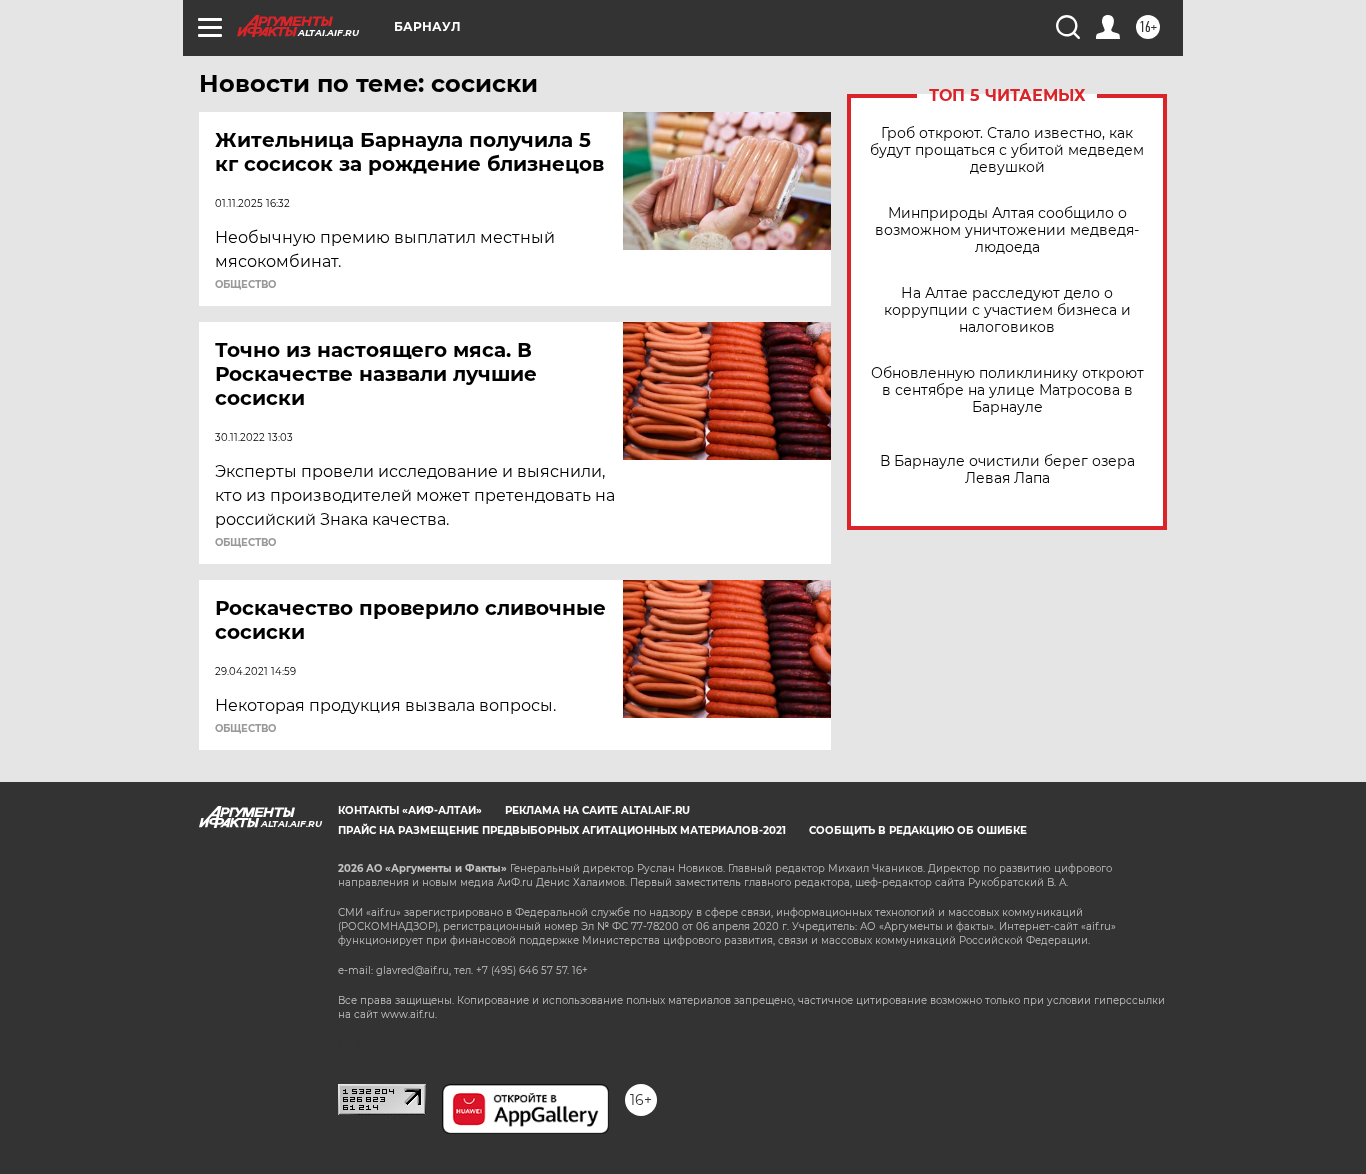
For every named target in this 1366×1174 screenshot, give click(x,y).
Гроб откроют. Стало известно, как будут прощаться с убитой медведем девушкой (1007, 150)
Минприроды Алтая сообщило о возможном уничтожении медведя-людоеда (1007, 230)
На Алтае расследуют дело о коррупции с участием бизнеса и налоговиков (1007, 310)
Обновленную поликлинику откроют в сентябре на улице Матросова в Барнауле (1007, 390)
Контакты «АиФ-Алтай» (410, 810)
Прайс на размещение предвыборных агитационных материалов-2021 (562, 830)
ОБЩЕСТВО (245, 285)
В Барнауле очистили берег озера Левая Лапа (1007, 470)
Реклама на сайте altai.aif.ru (597, 810)
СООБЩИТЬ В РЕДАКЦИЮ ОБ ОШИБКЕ (918, 830)
